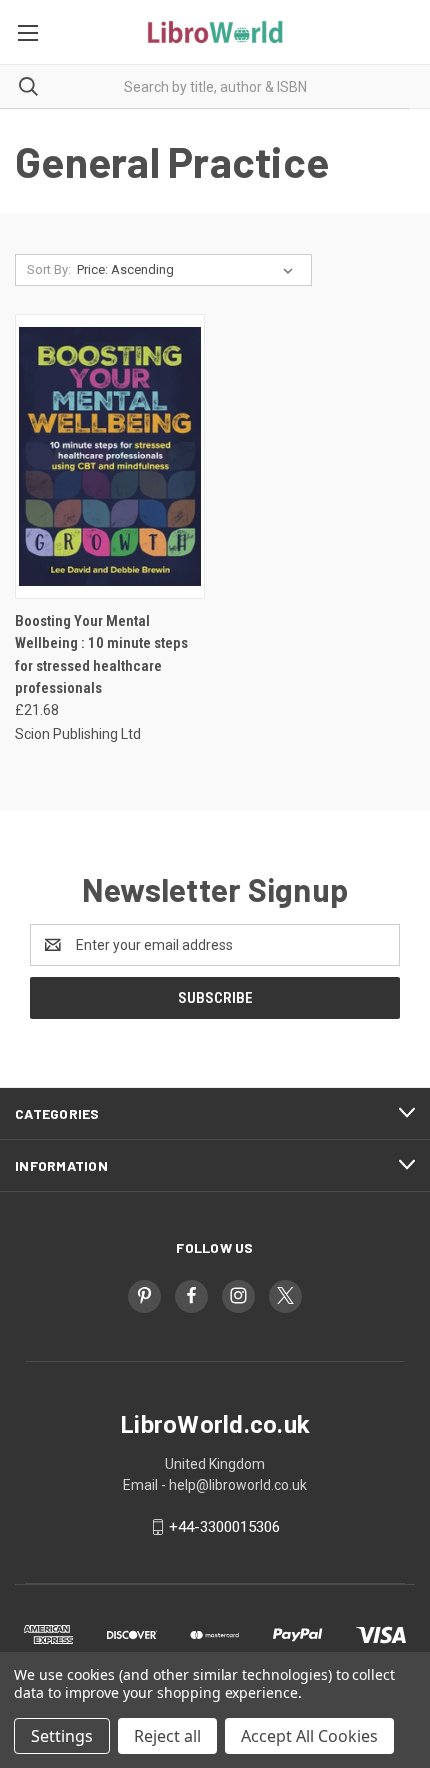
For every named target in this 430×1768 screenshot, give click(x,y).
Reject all (167, 1736)
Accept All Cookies (309, 1736)
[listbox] (189, 270)
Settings (62, 1736)
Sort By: (49, 269)
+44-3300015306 (224, 1527)
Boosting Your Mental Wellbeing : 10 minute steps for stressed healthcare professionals (101, 655)
